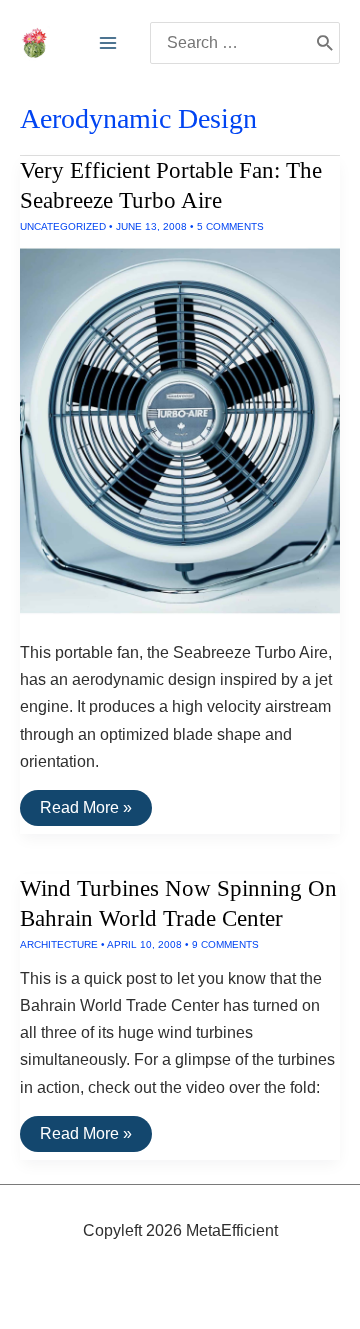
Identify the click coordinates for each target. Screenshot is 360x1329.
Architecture (59, 944)
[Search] (324, 43)
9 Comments (225, 944)
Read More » (85, 812)
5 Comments (230, 226)
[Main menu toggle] (108, 43)
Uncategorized (63, 226)
